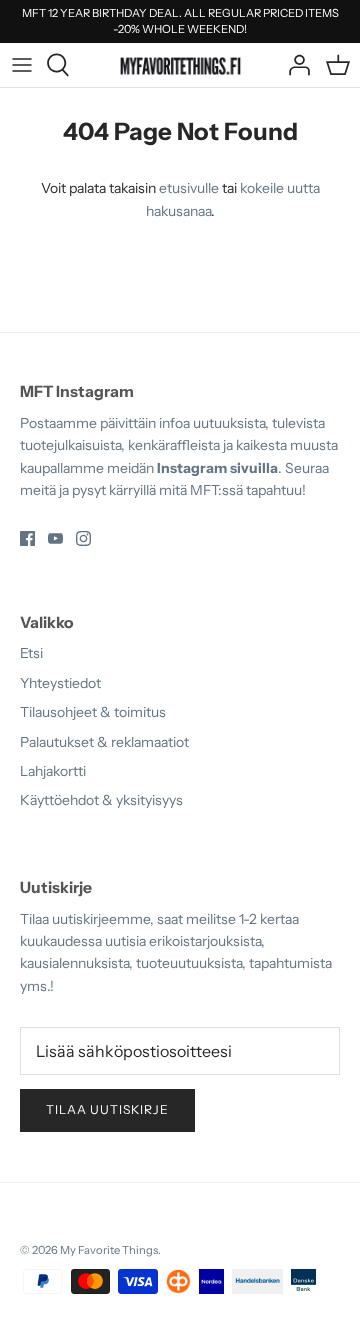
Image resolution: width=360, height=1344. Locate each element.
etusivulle (189, 188)
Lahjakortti (53, 771)
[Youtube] (55, 538)
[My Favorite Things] (180, 65)
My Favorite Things (109, 1250)
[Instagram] (83, 538)
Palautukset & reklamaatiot (104, 742)
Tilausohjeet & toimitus (93, 712)
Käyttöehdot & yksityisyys (101, 800)
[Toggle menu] (22, 65)
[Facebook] (27, 538)
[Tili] (294, 65)
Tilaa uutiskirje (107, 1109)
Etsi (31, 653)
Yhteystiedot (60, 683)
